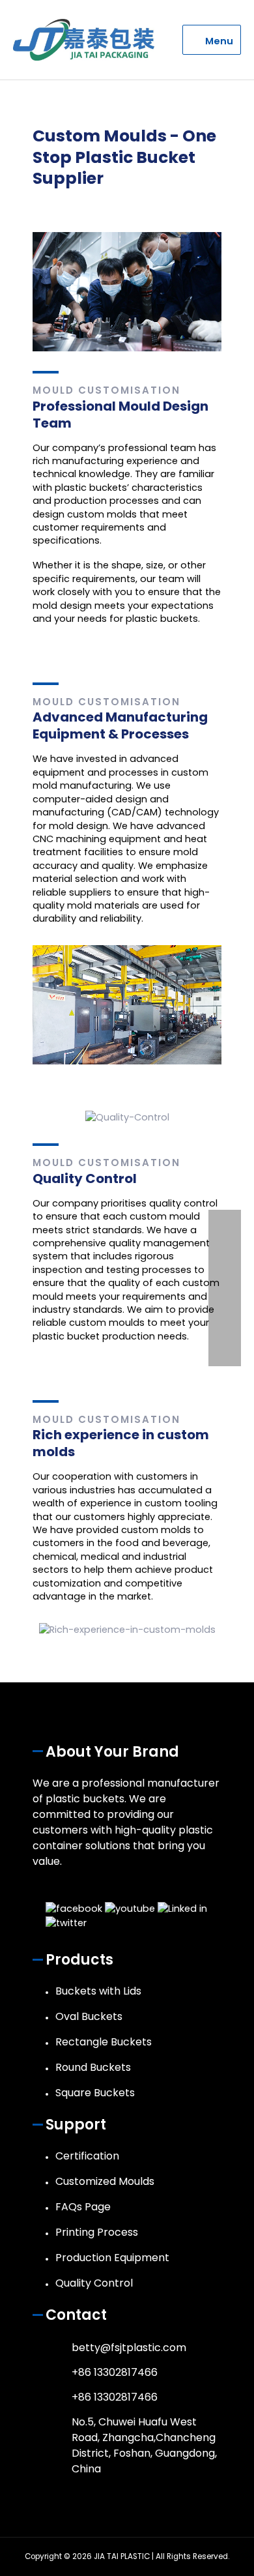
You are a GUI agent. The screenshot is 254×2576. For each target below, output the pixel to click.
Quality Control (94, 2283)
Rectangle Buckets (104, 2042)
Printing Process (97, 2232)
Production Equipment (112, 2258)
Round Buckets (93, 2067)
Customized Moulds (105, 2181)
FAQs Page (83, 2207)
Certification (87, 2156)
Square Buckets (95, 2093)
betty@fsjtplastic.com (129, 2348)
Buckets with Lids (98, 1991)
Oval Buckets (89, 2016)
